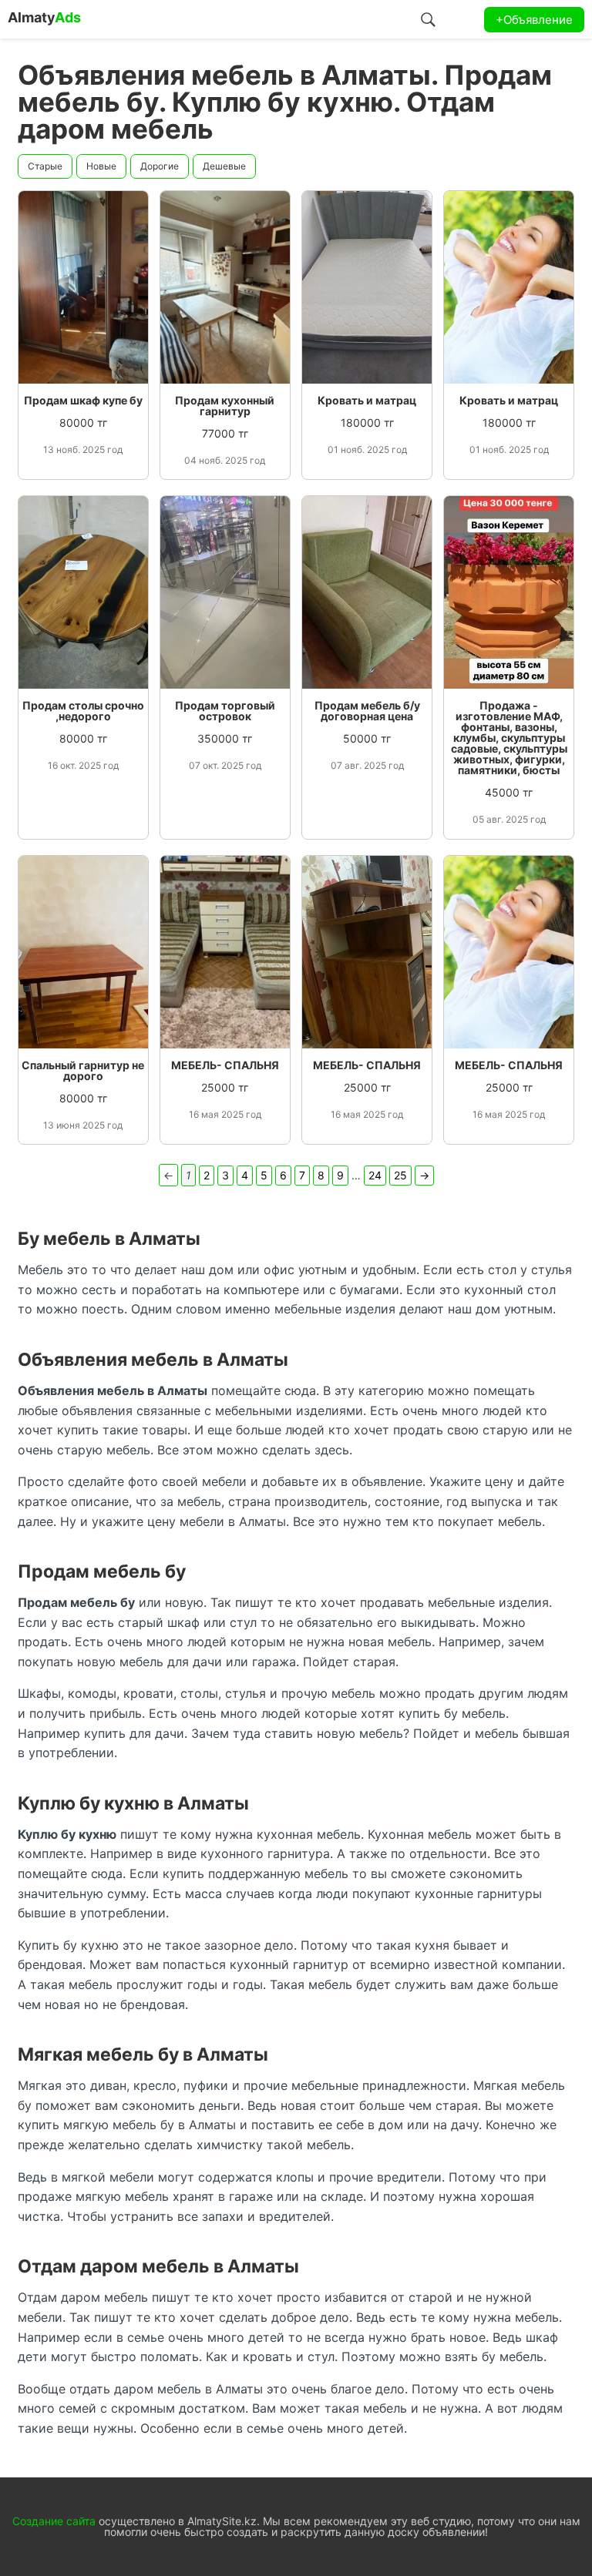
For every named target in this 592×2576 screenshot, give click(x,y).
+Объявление (534, 20)
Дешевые (224, 166)
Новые (101, 166)
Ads (44, 17)
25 (400, 1175)
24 (375, 1175)
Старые (45, 166)
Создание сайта (54, 2521)
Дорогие (160, 166)
